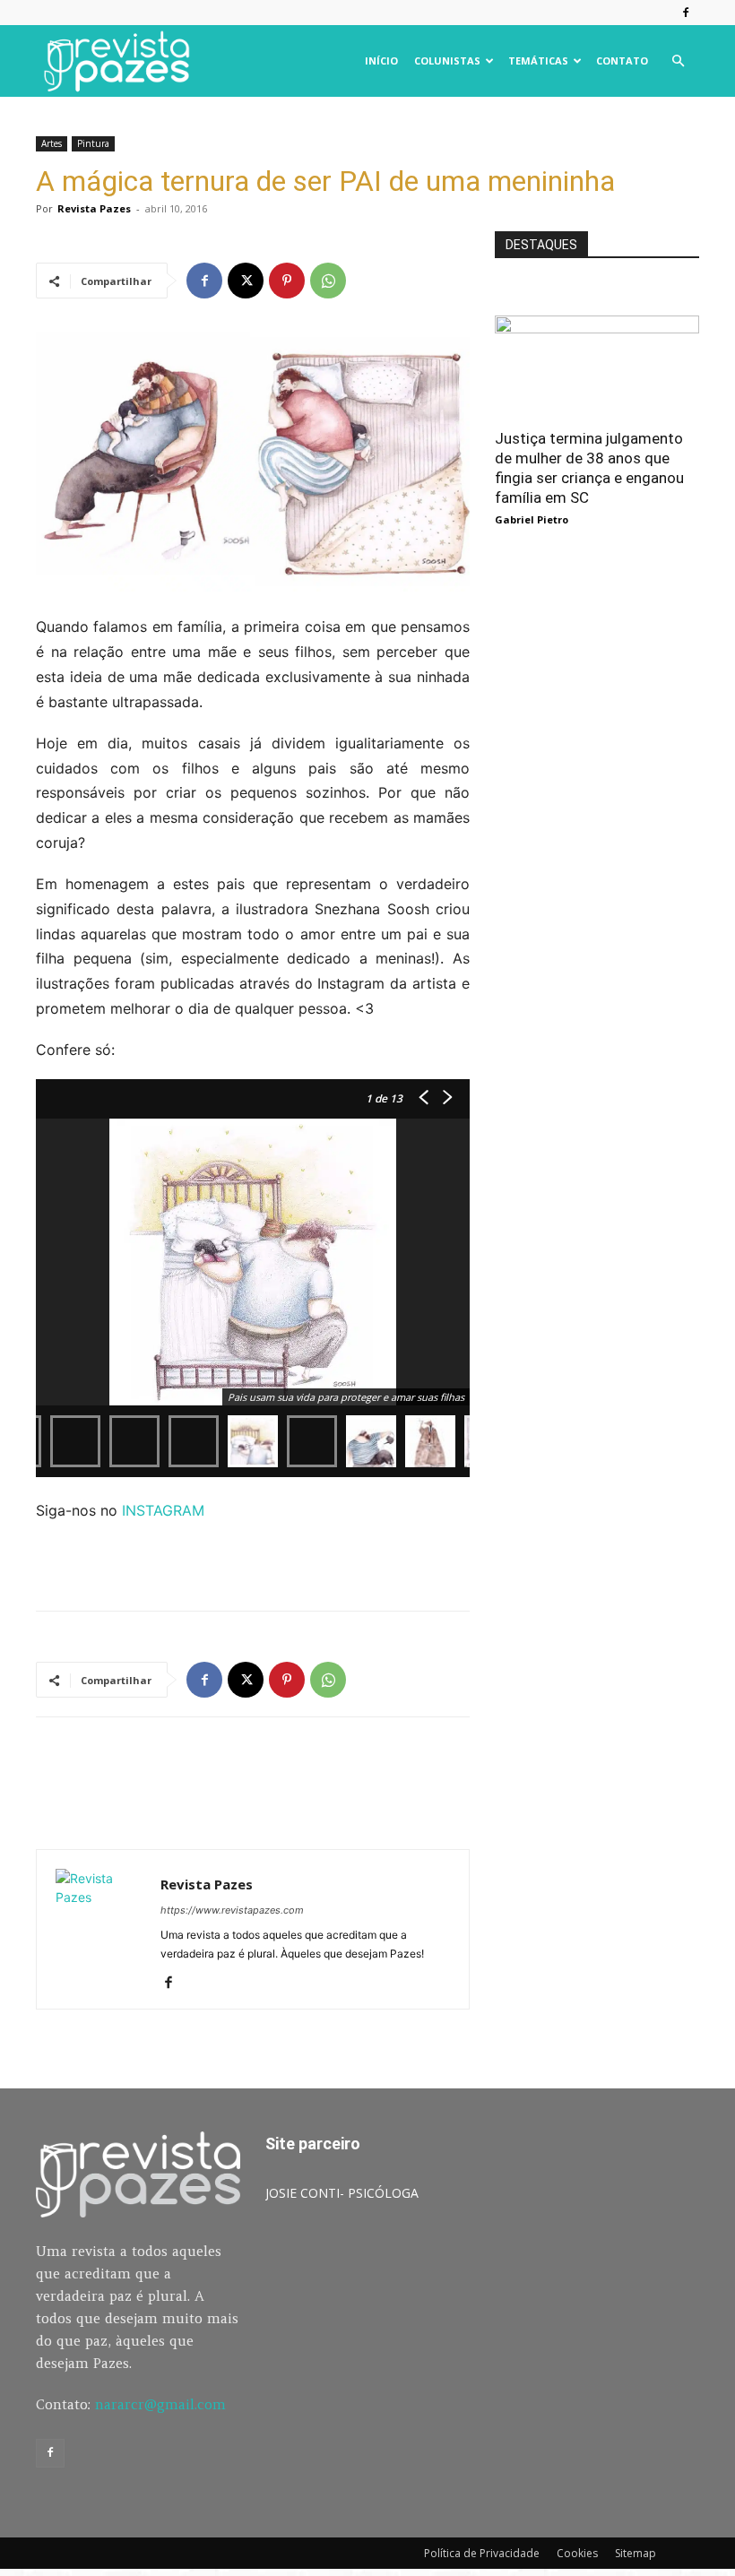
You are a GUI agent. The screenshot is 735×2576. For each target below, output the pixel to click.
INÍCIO (381, 61)
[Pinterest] (287, 281)
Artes (52, 143)
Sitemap (636, 2553)
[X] (246, 281)
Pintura (93, 143)
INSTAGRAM (165, 1510)
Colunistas (447, 61)
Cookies (577, 2553)
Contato (622, 61)
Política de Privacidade (482, 2553)
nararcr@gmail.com (160, 2404)
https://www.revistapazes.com (232, 1910)
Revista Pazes (94, 208)
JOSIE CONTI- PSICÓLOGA (342, 2193)
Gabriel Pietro (532, 519)
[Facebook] (686, 13)
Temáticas (538, 61)
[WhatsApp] (328, 281)
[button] (678, 61)
